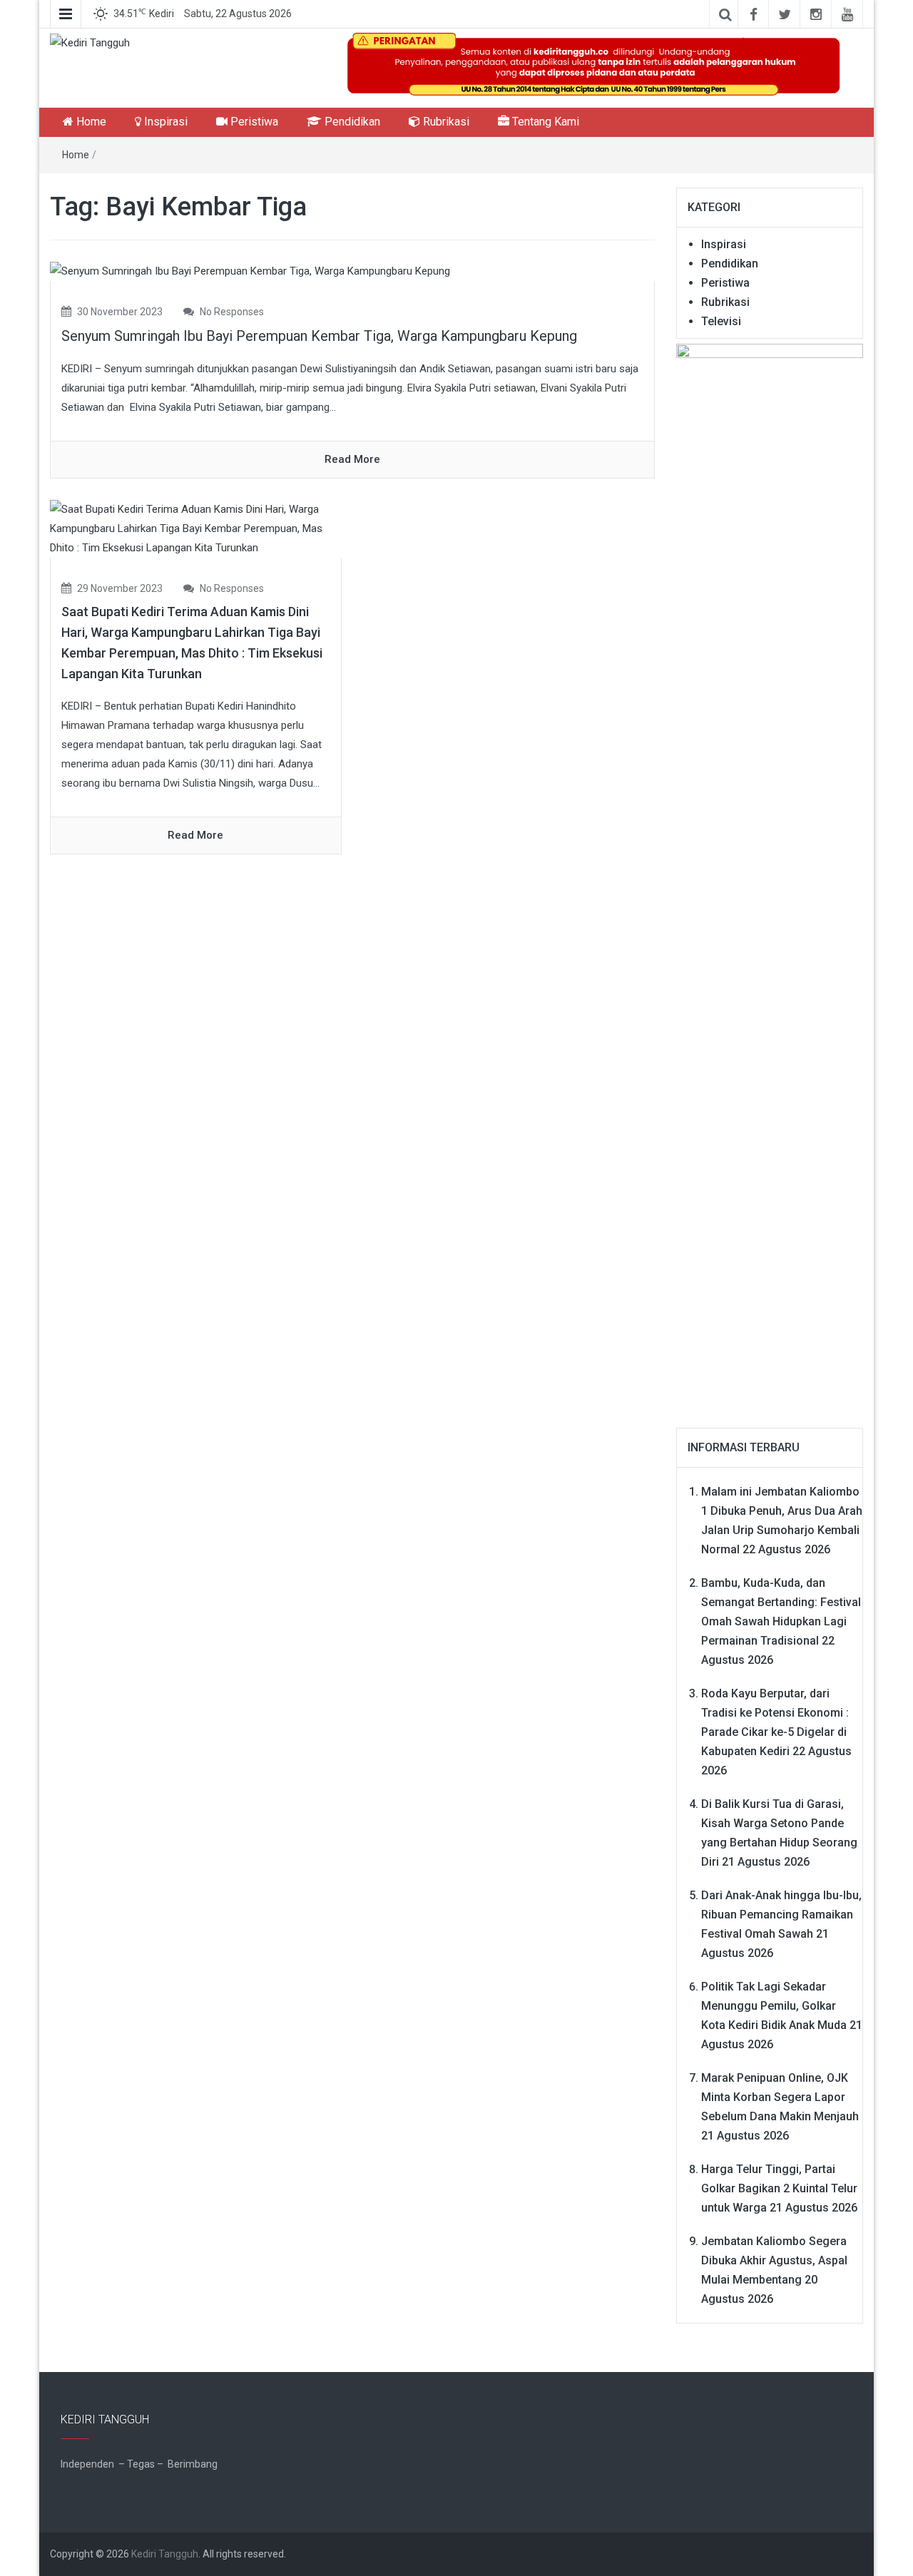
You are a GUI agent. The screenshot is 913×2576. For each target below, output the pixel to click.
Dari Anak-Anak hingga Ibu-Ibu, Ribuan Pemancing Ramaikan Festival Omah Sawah (781, 1915)
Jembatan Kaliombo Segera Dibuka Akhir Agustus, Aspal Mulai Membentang (774, 2260)
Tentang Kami (544, 122)
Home (90, 122)
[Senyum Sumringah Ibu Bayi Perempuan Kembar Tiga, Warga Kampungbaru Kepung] (250, 271)
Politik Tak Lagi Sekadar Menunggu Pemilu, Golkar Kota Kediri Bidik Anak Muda (774, 2006)
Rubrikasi (445, 122)
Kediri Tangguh (165, 2554)
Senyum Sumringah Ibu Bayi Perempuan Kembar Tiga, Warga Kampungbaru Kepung (319, 336)
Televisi (721, 321)
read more (352, 459)
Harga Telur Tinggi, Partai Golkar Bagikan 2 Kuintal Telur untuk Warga (779, 2188)
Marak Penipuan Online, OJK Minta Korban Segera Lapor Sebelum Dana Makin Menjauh (780, 2097)
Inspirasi (164, 122)
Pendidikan (351, 122)
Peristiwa (253, 122)
